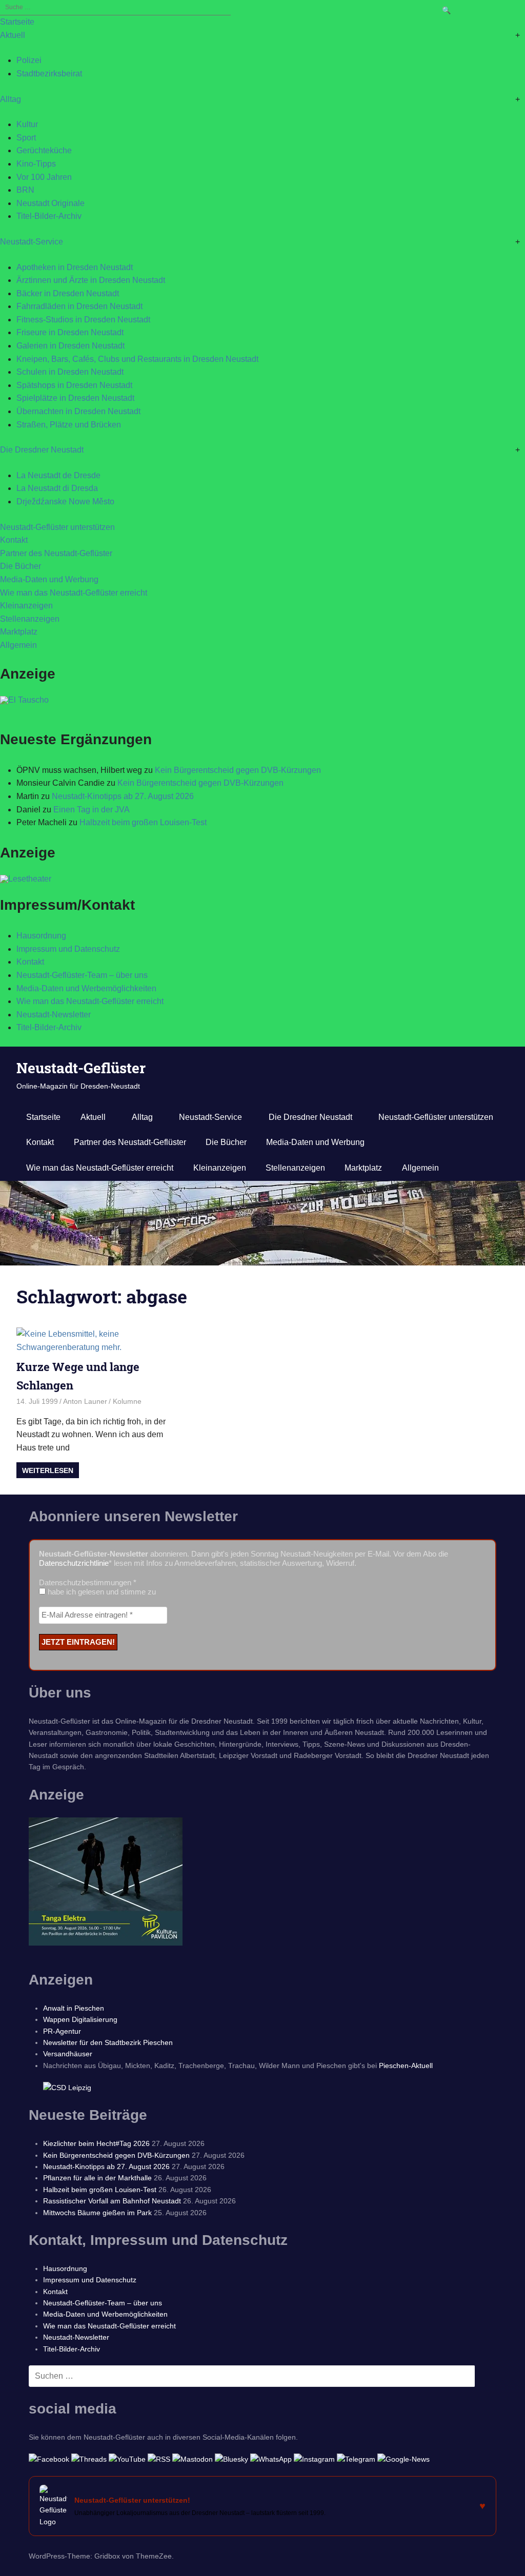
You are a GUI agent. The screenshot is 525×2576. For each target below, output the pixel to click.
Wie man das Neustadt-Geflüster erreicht (74, 593)
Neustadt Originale (51, 203)
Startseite (17, 22)
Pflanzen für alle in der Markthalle (97, 2178)
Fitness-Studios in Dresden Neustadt (83, 320)
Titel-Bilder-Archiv (49, 216)
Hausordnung (41, 936)
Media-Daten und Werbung (49, 579)
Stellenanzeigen (30, 619)
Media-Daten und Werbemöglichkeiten (86, 988)
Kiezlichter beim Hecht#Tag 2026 (96, 2143)
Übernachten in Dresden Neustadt (78, 411)
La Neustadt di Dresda (57, 488)
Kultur (27, 124)
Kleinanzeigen (26, 606)
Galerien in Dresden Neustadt (70, 346)
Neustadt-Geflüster (81, 1068)
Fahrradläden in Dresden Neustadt (79, 306)
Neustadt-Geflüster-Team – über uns (82, 975)
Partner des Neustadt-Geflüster (56, 553)
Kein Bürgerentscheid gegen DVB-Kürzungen (238, 770)
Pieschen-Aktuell (406, 2066)
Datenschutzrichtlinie (74, 1563)
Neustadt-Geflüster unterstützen (57, 527)
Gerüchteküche (44, 150)
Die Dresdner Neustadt (42, 450)
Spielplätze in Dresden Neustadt (75, 398)
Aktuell (13, 35)
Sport (26, 138)
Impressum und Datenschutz (68, 949)
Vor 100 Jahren (44, 177)
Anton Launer (85, 1401)
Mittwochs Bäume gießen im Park (97, 2213)
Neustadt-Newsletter (54, 1015)
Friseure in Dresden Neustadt (70, 332)
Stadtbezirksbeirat (49, 74)
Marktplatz (19, 632)
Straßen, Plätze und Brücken (69, 425)
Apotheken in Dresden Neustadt (75, 267)
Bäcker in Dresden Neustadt (68, 293)
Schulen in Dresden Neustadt (70, 372)
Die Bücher (21, 566)
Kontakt (14, 540)
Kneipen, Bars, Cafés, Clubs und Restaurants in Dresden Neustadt (137, 359)
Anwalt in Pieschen (74, 2008)
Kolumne (127, 1401)
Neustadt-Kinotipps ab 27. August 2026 (123, 796)
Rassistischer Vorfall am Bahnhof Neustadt (112, 2201)
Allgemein (18, 645)
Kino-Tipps (36, 164)
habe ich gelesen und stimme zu (101, 1592)
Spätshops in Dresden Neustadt (74, 385)
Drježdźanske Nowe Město (65, 502)
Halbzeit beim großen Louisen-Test (143, 822)
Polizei (29, 60)
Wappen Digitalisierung (80, 2019)
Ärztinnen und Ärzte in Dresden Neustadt (91, 280)
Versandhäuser (68, 2054)
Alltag (11, 99)
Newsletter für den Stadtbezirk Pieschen (108, 2042)
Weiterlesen (48, 1470)
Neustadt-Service (32, 242)
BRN (25, 190)
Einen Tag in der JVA (92, 810)
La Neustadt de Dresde (58, 475)
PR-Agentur (62, 2031)
